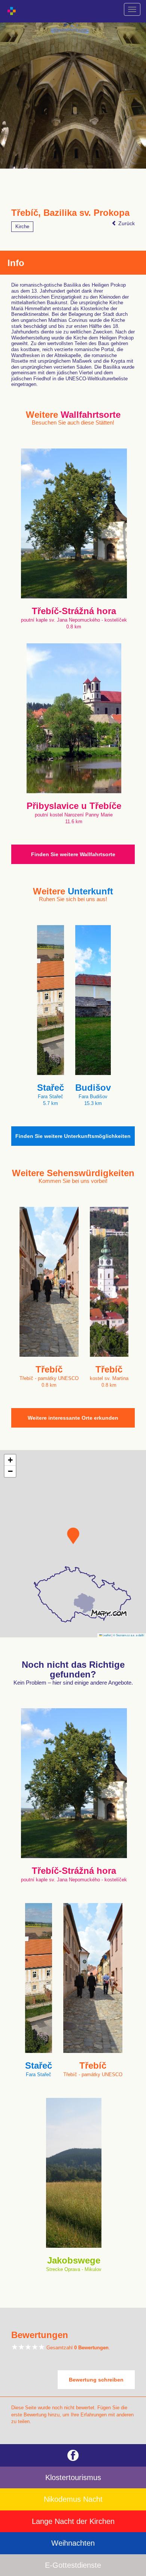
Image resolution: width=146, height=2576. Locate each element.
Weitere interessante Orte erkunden (73, 1418)
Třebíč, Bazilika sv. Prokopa (70, 213)
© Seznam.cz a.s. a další (129, 1635)
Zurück (126, 223)
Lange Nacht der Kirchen (73, 2521)
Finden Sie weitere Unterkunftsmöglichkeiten (73, 1136)
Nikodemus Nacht (73, 2499)
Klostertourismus (73, 2477)
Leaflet (106, 1635)
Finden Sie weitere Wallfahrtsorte (73, 854)
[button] (73, 1536)
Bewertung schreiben (96, 2380)
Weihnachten (73, 2543)
